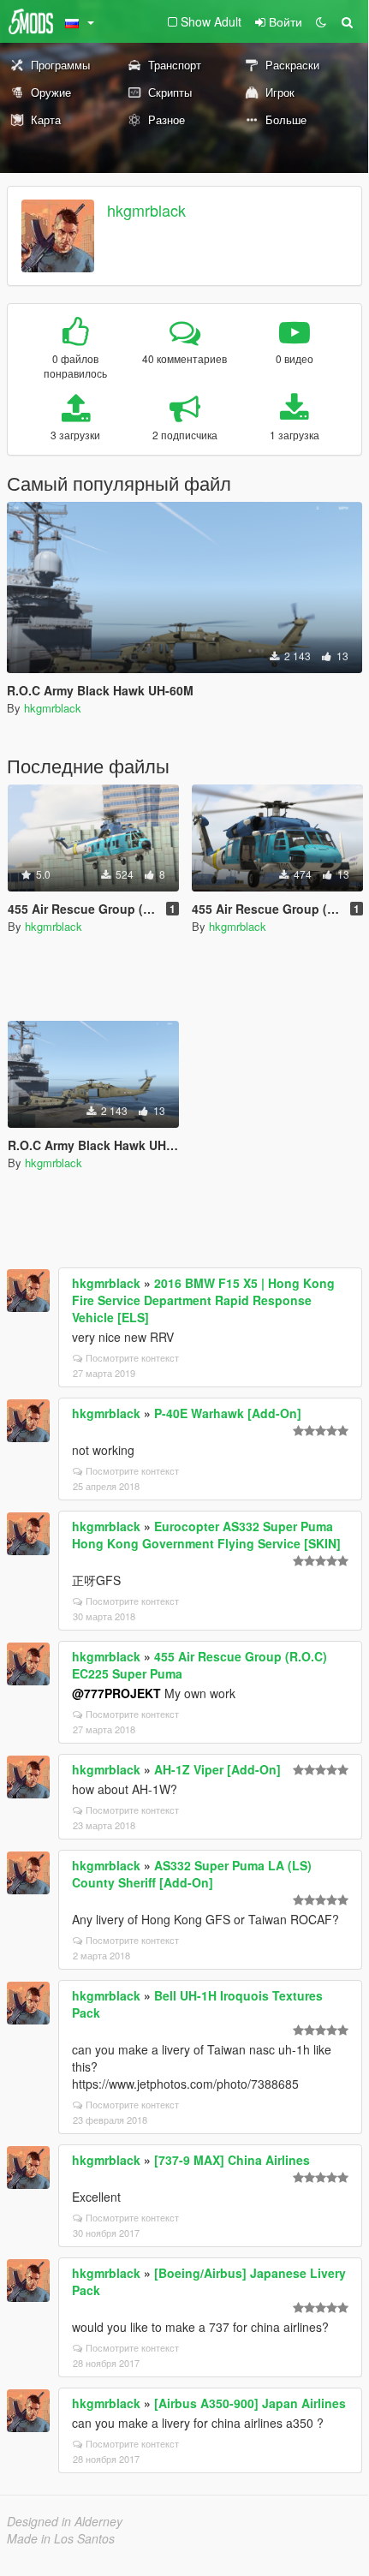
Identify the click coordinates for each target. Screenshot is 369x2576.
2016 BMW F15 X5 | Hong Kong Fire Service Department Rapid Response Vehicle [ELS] (203, 1300)
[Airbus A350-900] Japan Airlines (250, 2403)
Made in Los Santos (61, 2538)
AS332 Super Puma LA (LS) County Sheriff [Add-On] (192, 1874)
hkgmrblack (146, 210)
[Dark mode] (321, 21)
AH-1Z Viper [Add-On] (217, 1769)
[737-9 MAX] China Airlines (232, 2160)
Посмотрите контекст (132, 1357)
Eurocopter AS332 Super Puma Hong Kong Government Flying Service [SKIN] (206, 1535)
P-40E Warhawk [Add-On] (228, 1413)
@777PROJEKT (116, 1693)
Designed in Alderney (65, 2521)
